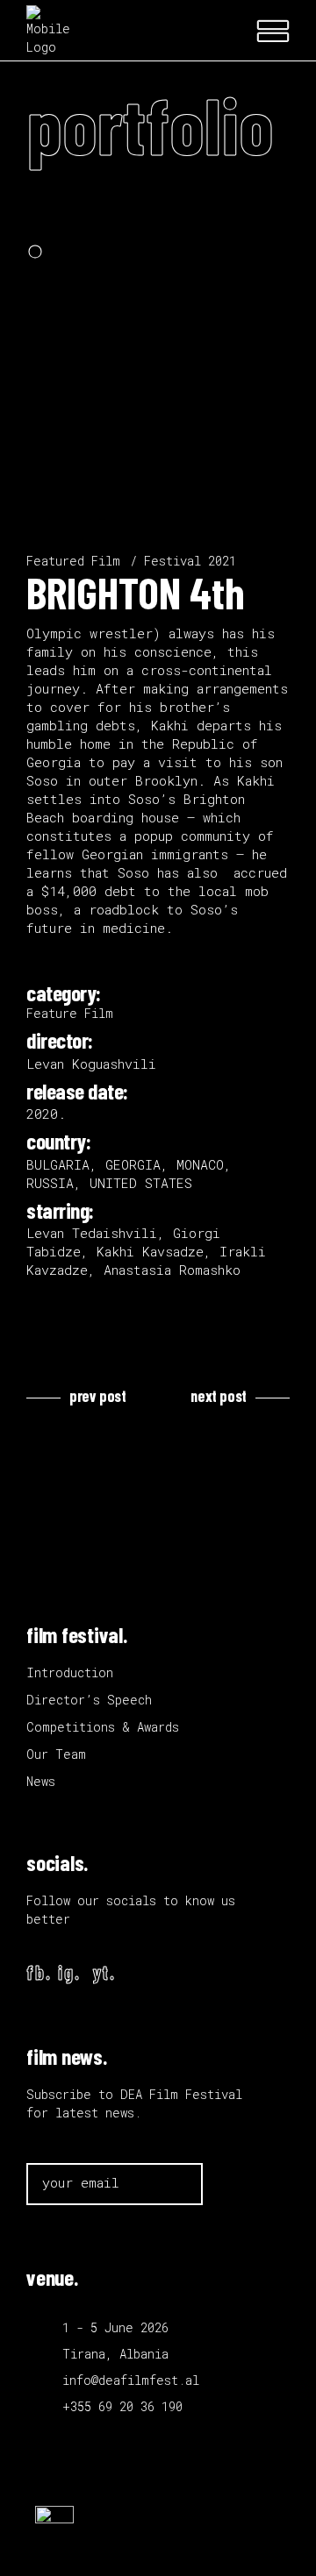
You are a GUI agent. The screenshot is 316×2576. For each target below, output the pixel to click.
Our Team (56, 1754)
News (41, 1781)
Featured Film (73, 561)
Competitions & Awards (103, 1727)
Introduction (70, 1672)
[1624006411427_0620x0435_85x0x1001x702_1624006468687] (158, 325)
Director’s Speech (89, 1700)
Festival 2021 (190, 561)
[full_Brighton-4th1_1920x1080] (158, 377)
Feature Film (70, 1013)
